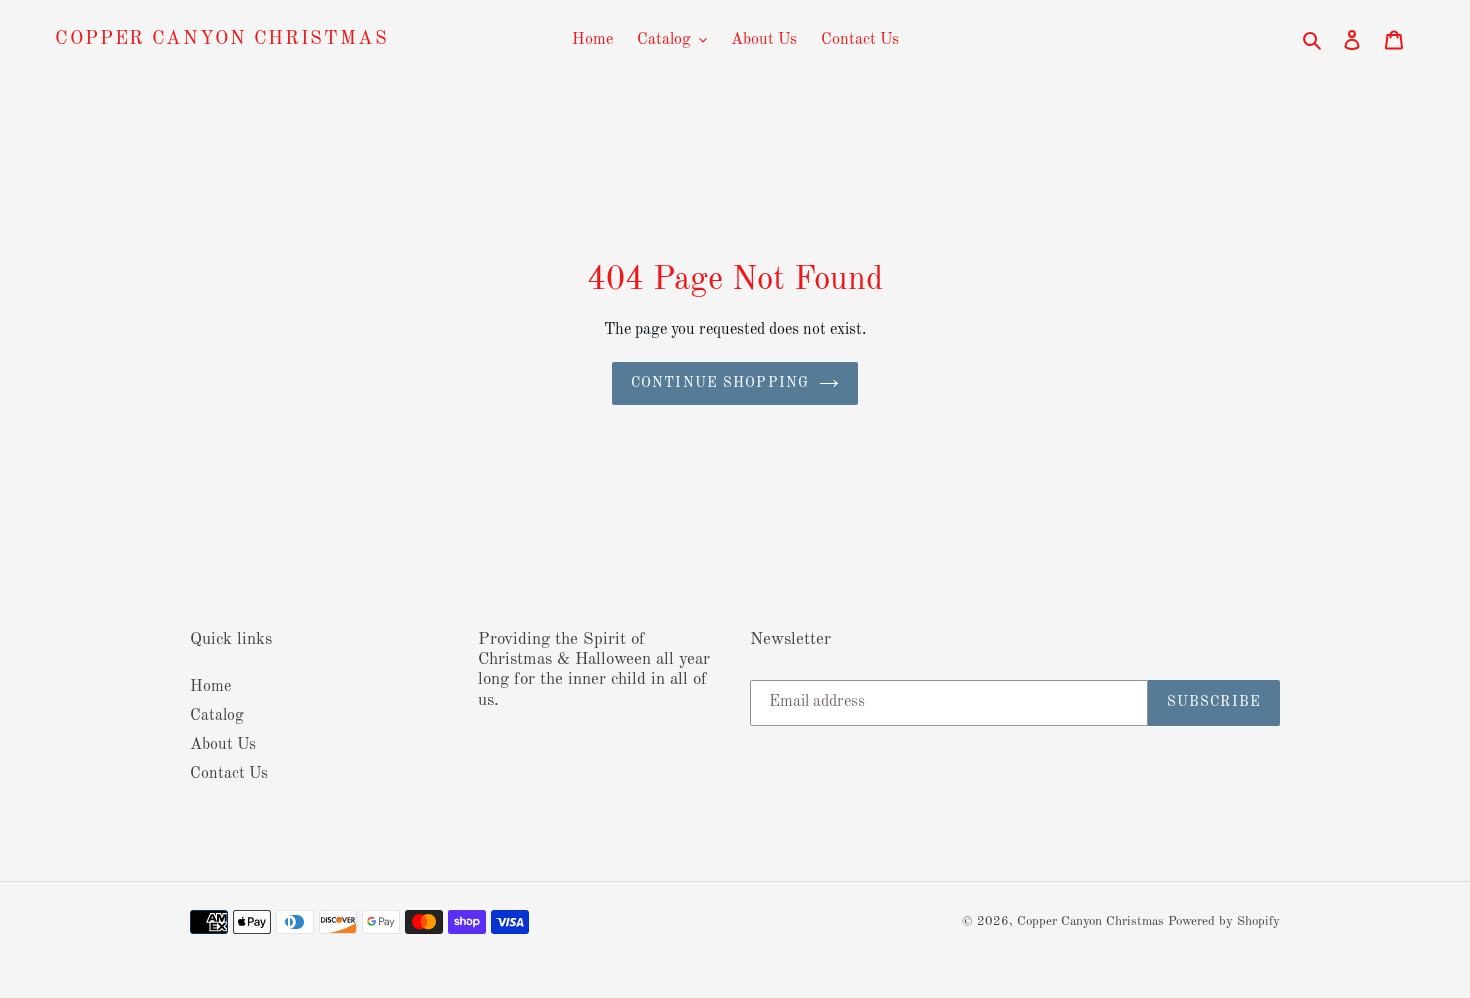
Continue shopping (720, 383)
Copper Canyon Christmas (222, 39)
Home (210, 687)
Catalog (217, 716)
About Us (223, 745)
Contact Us (229, 774)
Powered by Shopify (1224, 921)
